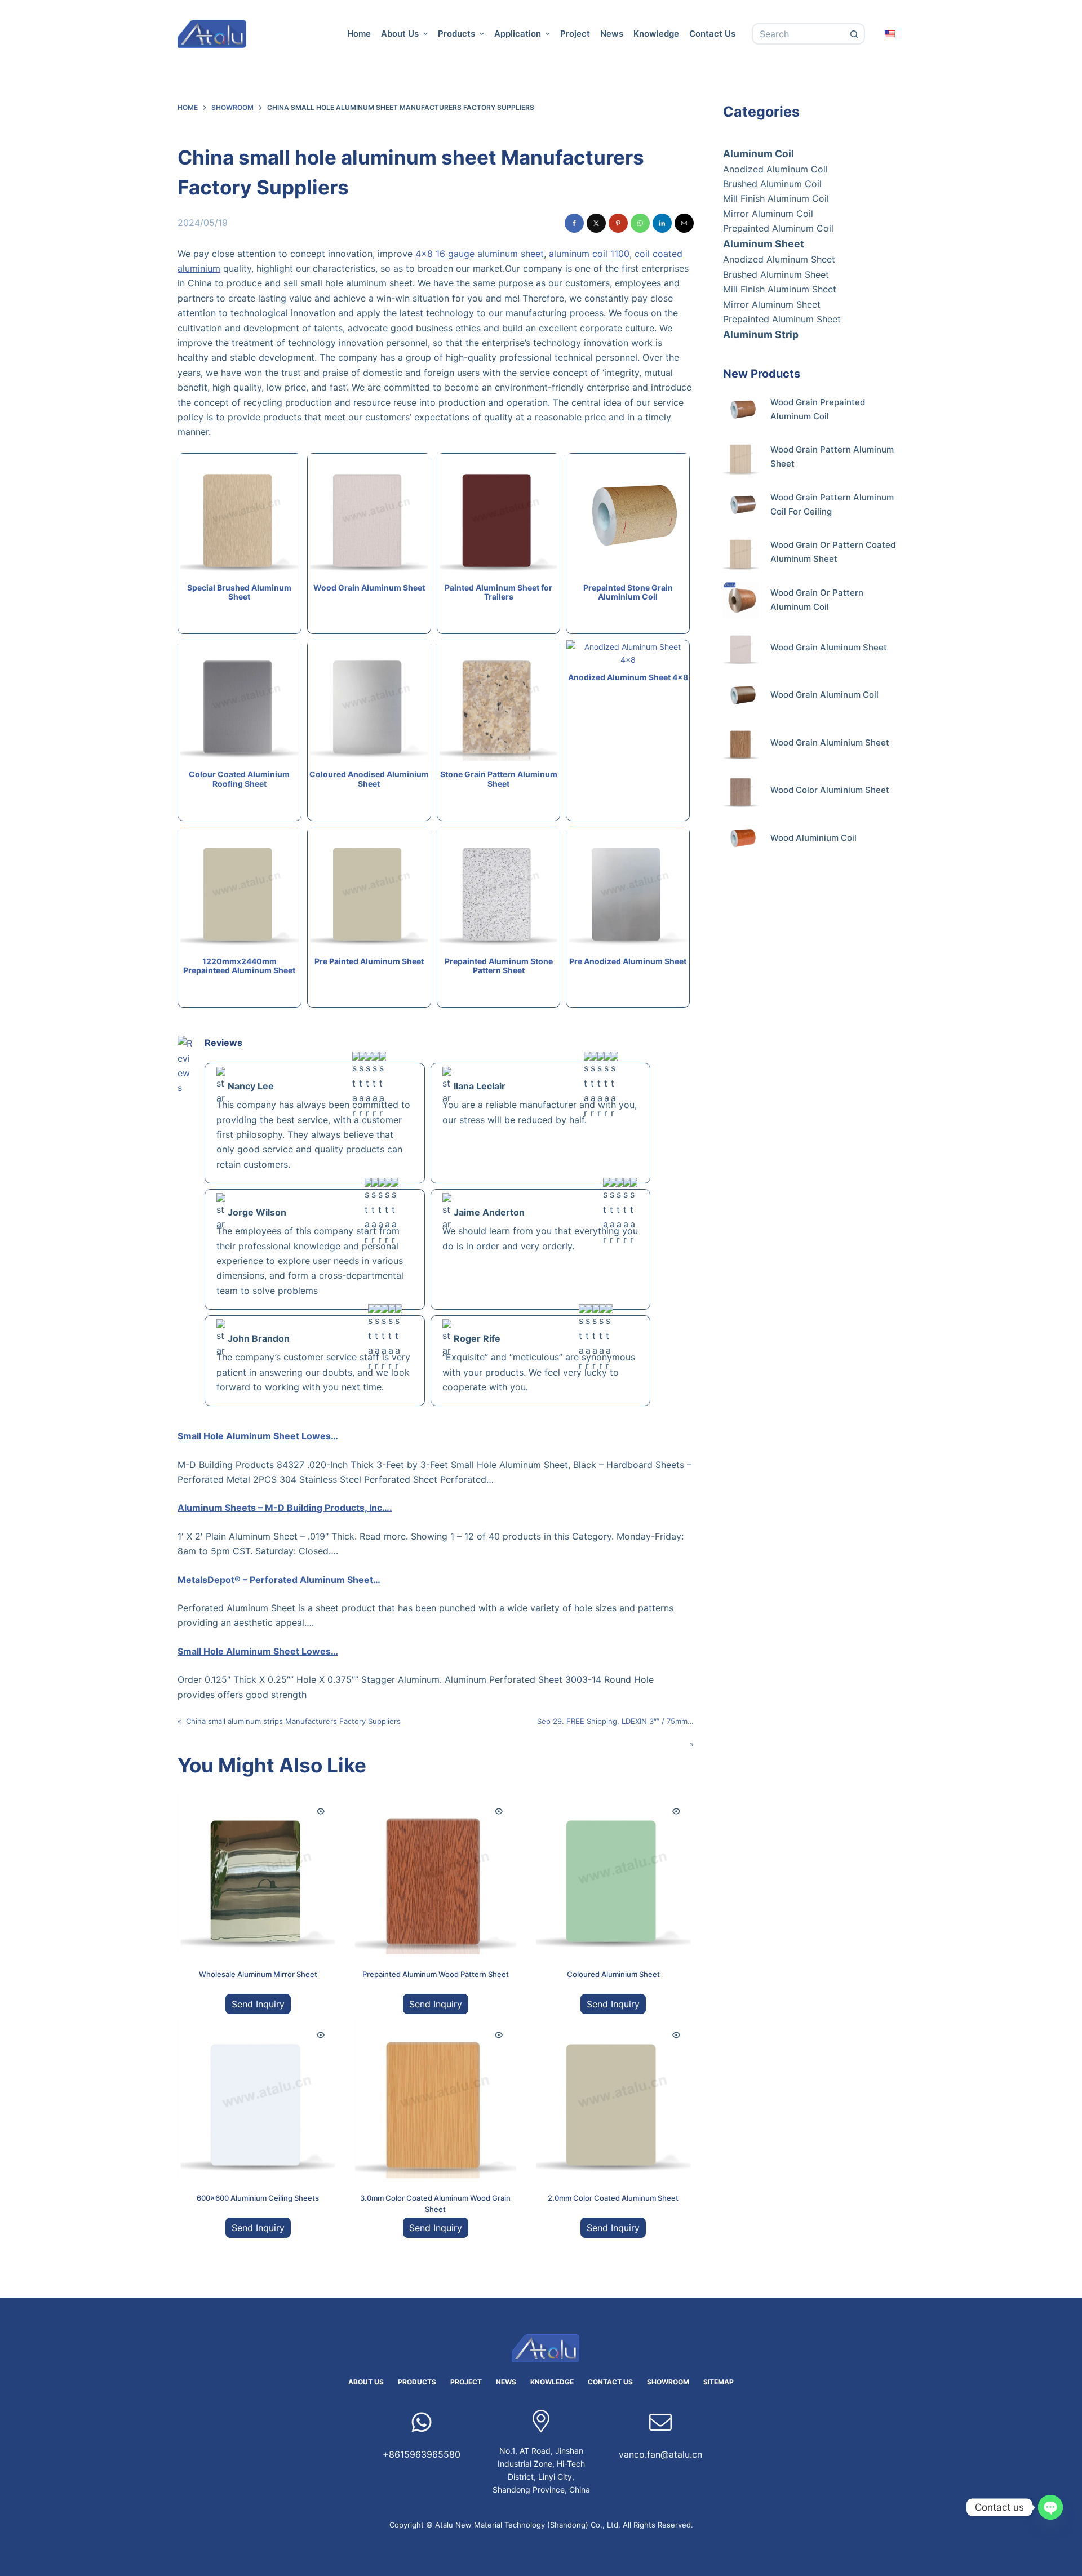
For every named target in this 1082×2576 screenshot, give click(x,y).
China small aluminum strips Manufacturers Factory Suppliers (293, 1721)
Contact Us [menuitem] (712, 34)
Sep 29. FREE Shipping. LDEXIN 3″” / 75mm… (615, 1721)
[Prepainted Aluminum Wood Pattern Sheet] (435, 1874)
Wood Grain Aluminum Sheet (829, 647)
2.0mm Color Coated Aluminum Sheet (613, 2198)
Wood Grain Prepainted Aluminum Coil (818, 409)
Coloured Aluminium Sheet (613, 1974)
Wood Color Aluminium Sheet (830, 790)
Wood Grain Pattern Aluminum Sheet (832, 456)
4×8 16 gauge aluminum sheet (480, 254)
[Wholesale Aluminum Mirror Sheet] (258, 1874)
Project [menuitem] (575, 34)
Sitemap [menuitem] (719, 2382)
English (890, 33)
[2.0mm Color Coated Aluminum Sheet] (613, 2098)
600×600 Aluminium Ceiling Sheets (258, 2198)
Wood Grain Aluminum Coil (824, 695)
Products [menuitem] (456, 34)
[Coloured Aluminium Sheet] (613, 1874)
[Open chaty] (1050, 2507)
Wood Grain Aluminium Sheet (830, 742)
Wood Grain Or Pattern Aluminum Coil (817, 600)
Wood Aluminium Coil (813, 838)
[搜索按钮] (854, 34)
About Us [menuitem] (400, 34)
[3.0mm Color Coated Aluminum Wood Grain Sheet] (435, 2098)
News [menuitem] (612, 34)
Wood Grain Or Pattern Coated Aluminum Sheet (833, 552)
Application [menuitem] (518, 34)
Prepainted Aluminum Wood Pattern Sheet (436, 1974)
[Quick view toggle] (321, 1811)
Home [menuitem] (359, 34)
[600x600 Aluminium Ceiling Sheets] (258, 2098)
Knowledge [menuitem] (656, 34)
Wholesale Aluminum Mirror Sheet (258, 1974)
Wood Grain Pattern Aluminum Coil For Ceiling (832, 504)
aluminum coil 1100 (589, 254)
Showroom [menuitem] (668, 2382)
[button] (574, 223)
